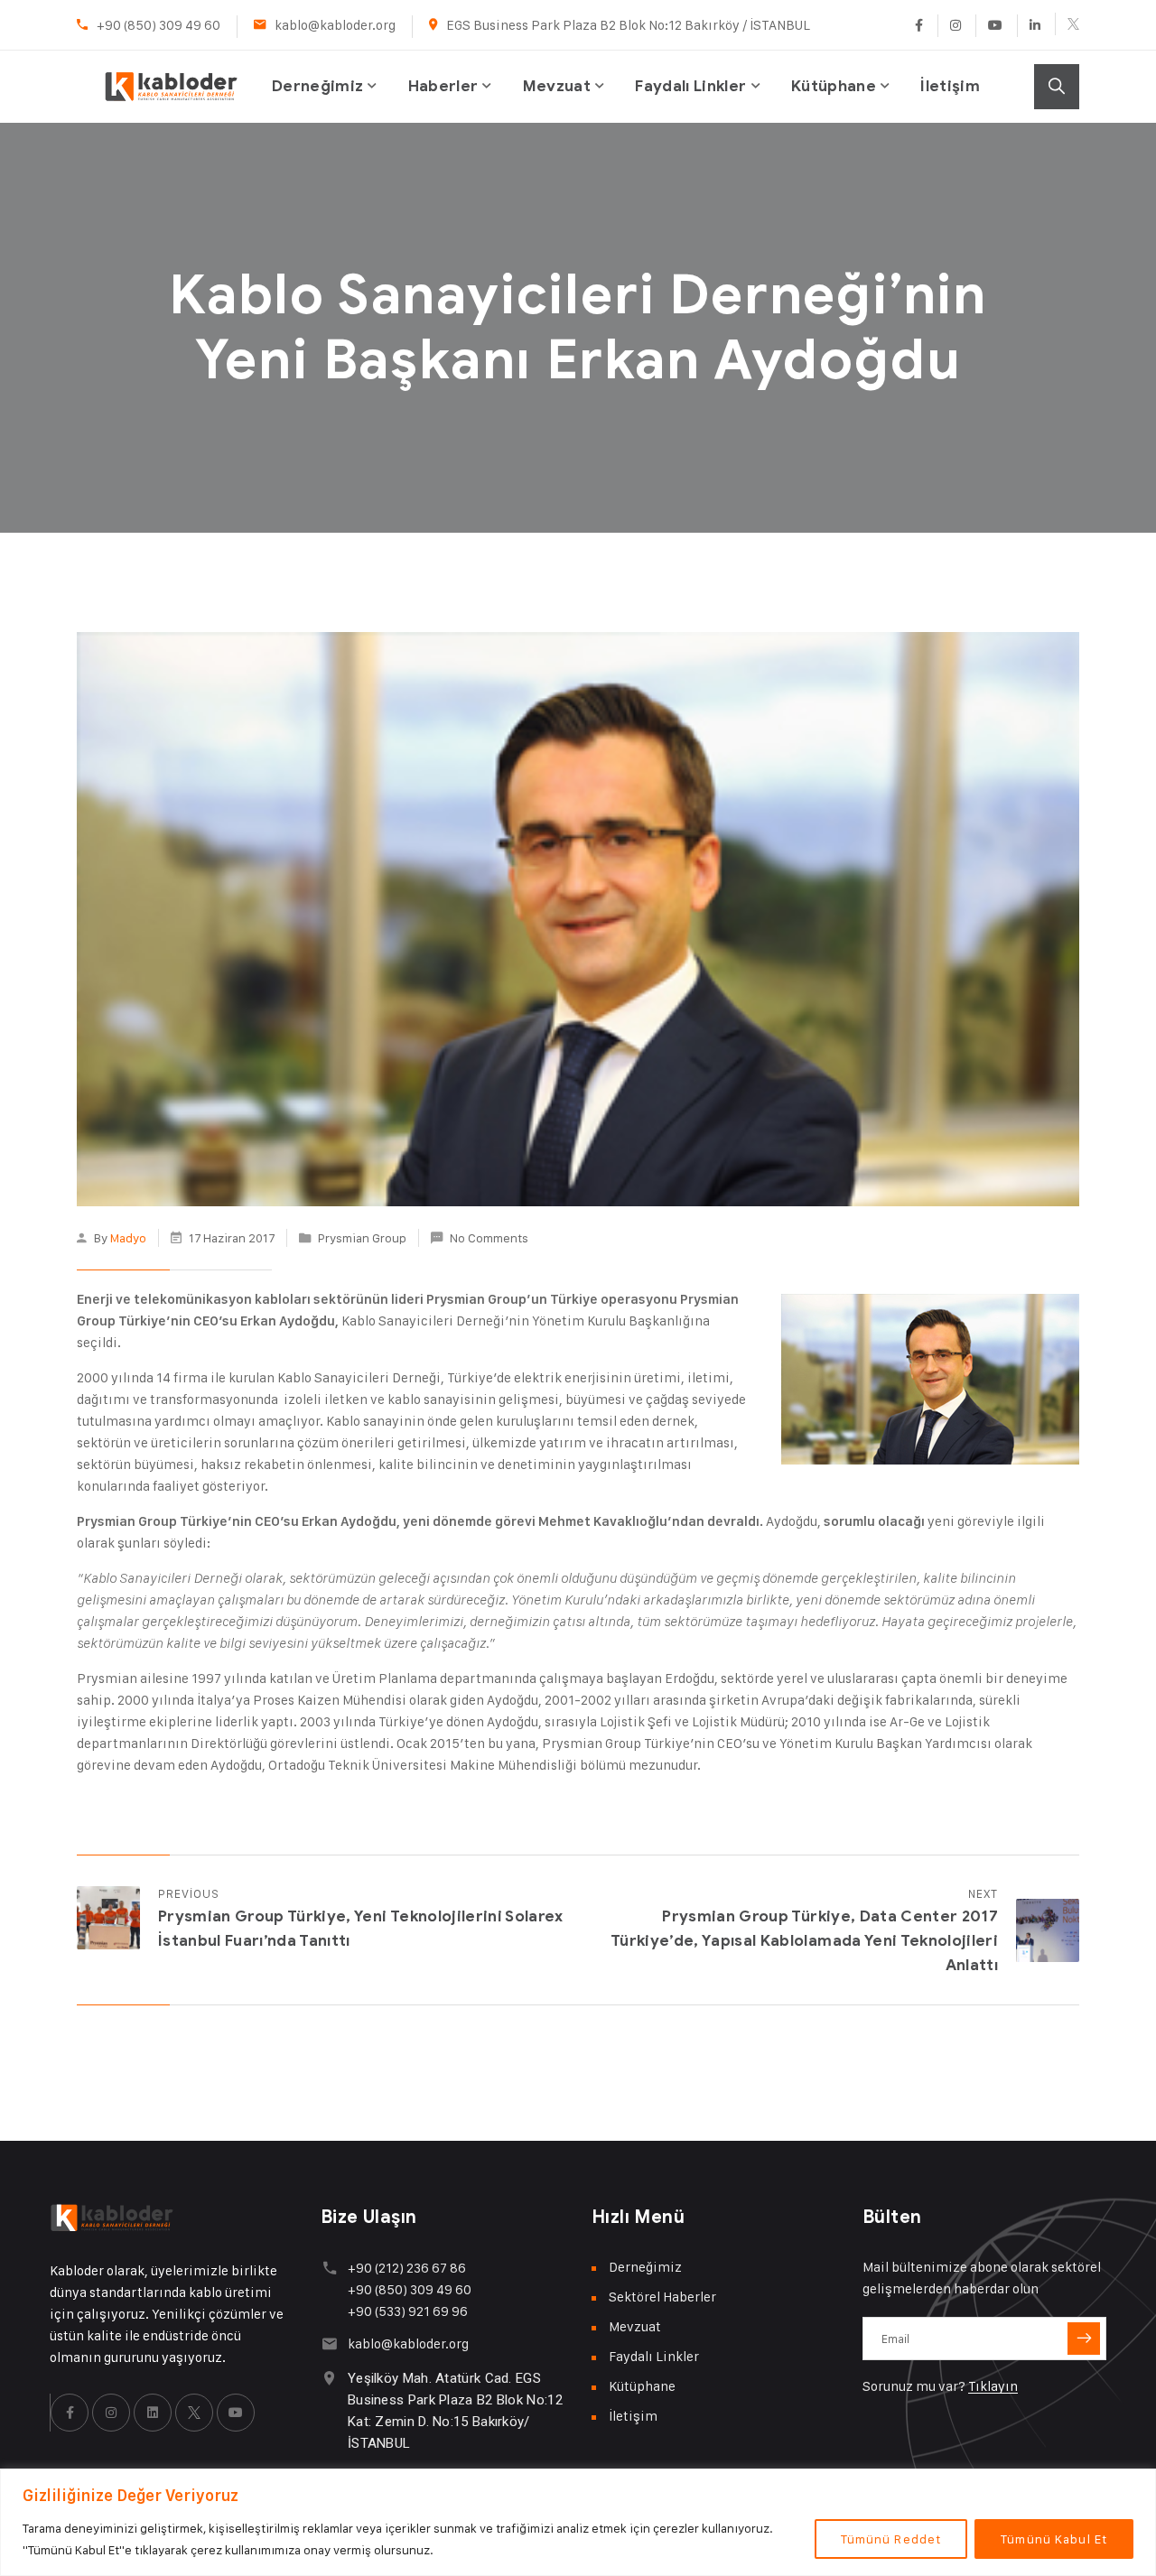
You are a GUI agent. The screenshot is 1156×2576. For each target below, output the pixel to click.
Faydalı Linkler (690, 86)
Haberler (443, 86)
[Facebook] (919, 26)
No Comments (489, 1237)
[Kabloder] (171, 67)
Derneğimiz (317, 86)
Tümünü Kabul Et (1054, 2539)
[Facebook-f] (70, 2413)
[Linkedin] (1035, 26)
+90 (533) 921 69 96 (408, 2311)
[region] (578, 2522)
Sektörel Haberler (662, 2297)
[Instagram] (955, 26)
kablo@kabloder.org (335, 25)
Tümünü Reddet (891, 2539)
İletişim (950, 86)
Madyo (128, 1237)
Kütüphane (834, 86)
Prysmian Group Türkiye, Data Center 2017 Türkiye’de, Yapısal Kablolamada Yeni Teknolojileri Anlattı (804, 1941)
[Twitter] (1067, 24)
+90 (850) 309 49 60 (158, 25)
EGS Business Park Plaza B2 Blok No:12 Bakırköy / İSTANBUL (628, 25)
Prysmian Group (362, 1237)
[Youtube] (995, 26)
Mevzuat (557, 86)
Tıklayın (993, 2386)
